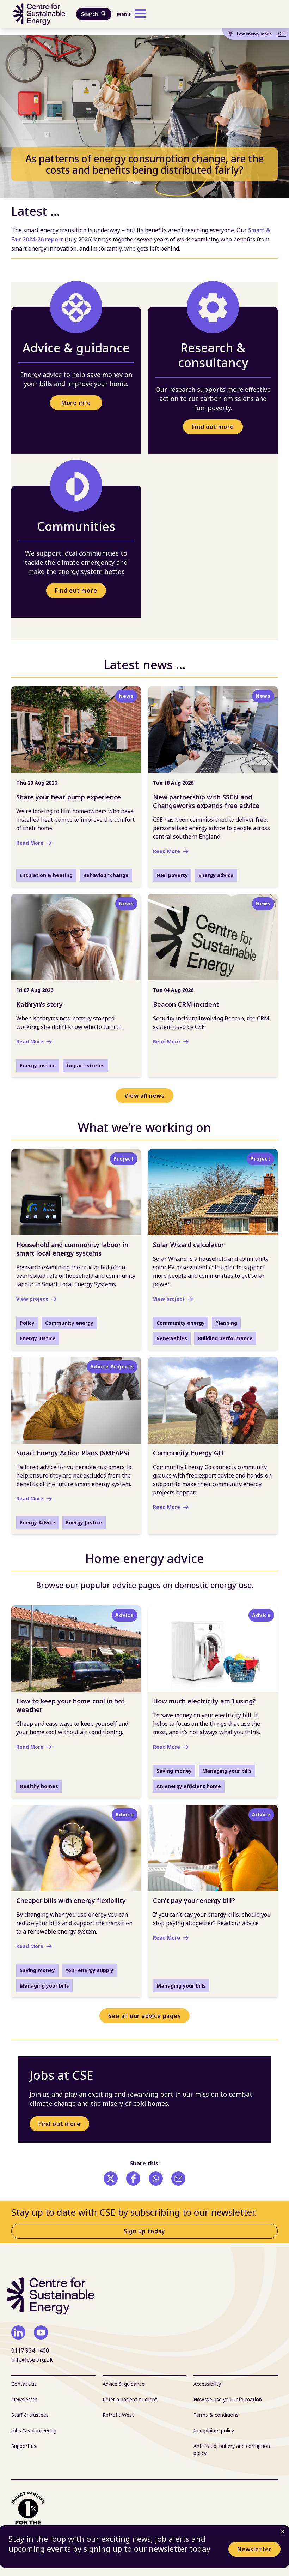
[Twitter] (111, 2179)
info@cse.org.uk (32, 2360)
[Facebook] (133, 2179)
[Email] (178, 2179)
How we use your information (228, 2399)
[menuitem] (53, 2384)
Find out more (213, 427)
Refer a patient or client (130, 2399)
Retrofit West (118, 2415)
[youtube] (41, 2332)
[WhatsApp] (156, 2179)
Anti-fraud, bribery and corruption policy (232, 2449)
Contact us (24, 2384)
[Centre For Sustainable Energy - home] (39, 14)
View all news (144, 1096)
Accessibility (207, 2384)
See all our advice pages (144, 2016)
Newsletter (254, 2549)
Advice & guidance (124, 2384)
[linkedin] (18, 2332)
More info (76, 403)
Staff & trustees (30, 2415)
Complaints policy (214, 2430)
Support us (24, 2446)
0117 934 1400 (30, 2350)
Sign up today (144, 2231)
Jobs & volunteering (34, 2430)
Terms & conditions (216, 2415)
